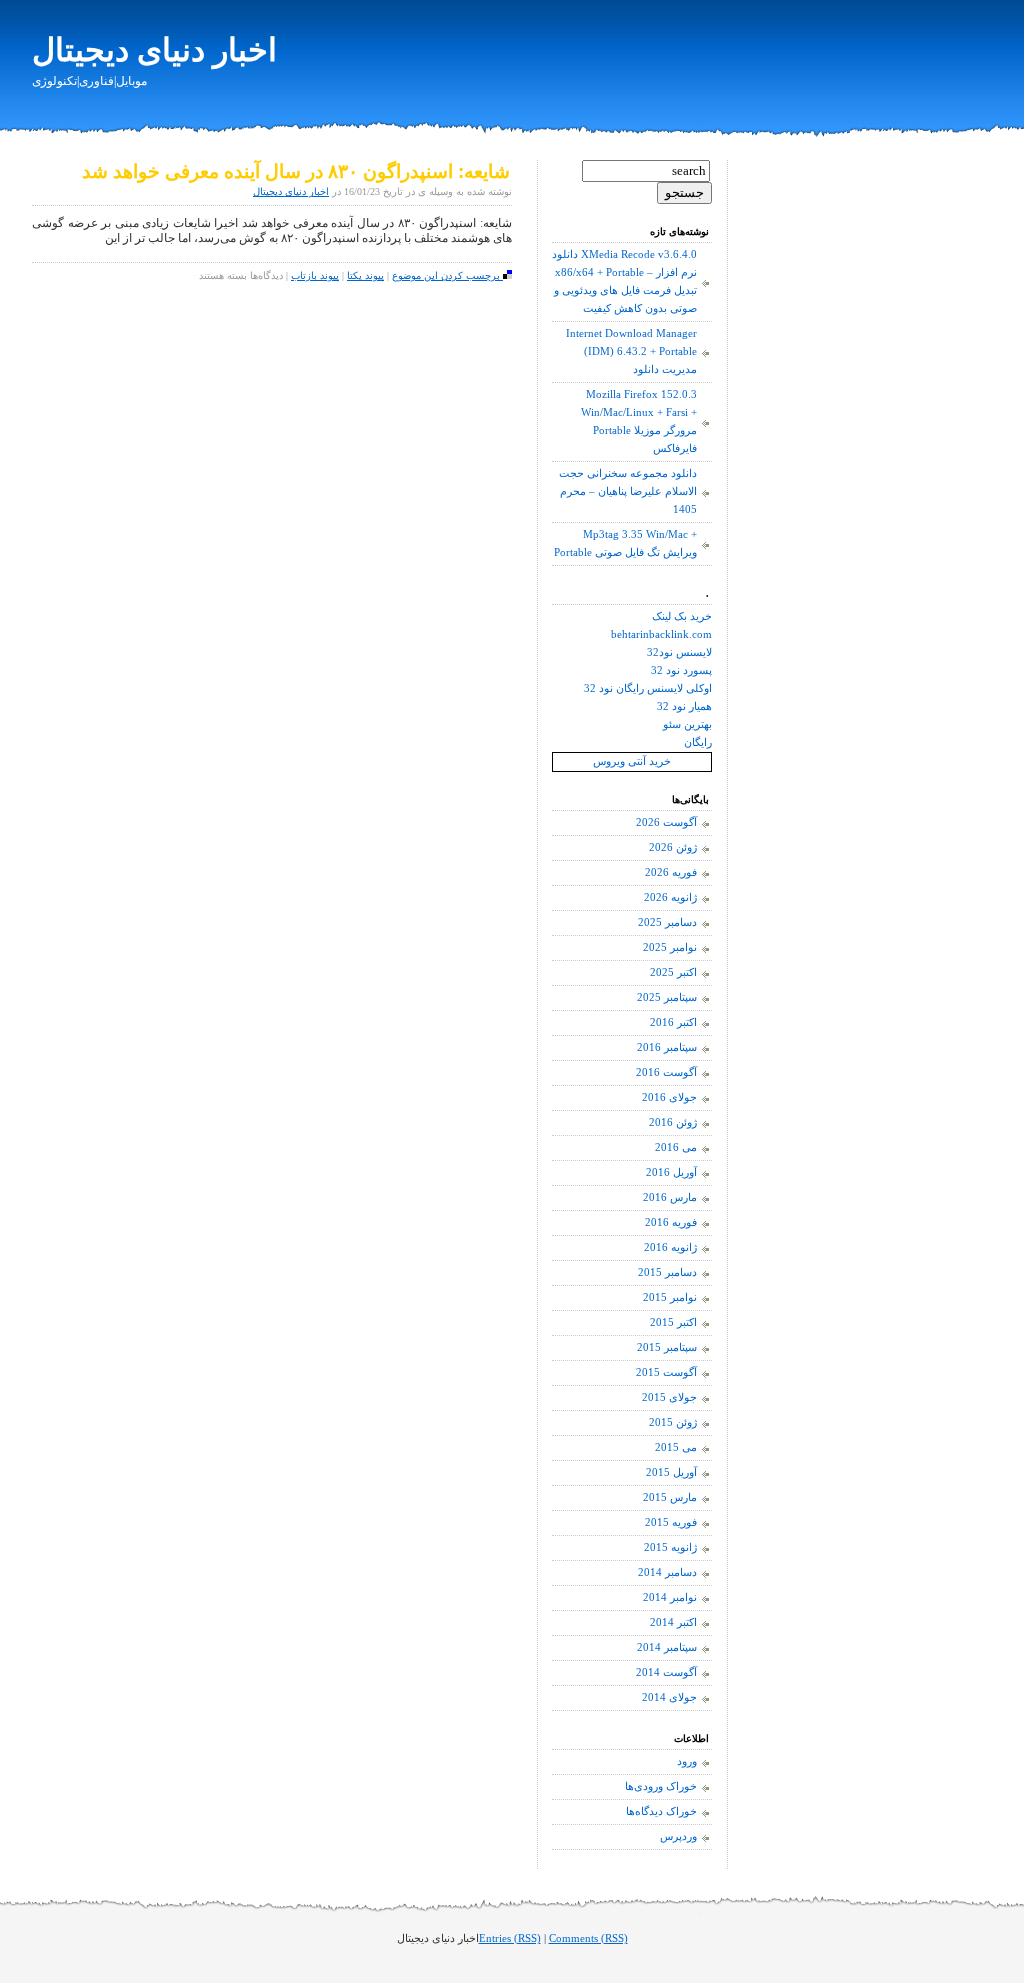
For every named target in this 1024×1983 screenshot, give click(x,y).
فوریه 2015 (671, 1522)
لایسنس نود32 (679, 652)
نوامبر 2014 (670, 1597)
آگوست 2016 (666, 1072)
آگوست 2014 (666, 1672)
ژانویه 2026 (670, 897)
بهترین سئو (687, 724)
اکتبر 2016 (673, 1022)
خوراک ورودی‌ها (661, 1786)
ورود (687, 1761)
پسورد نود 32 (681, 670)
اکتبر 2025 (673, 972)
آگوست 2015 (666, 1372)
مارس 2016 (670, 1197)
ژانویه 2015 (670, 1547)
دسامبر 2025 (667, 922)
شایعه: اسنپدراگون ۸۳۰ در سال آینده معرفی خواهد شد (296, 171)
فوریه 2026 (671, 872)
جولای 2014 (669, 1697)
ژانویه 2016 (670, 1247)
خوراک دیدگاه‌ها (661, 1811)
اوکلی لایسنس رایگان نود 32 (648, 688)
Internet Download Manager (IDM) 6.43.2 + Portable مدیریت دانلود (631, 351)
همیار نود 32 (684, 706)
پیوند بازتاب (315, 275)
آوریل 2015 (671, 1472)
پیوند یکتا (365, 275)
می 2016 (676, 1147)
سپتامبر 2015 (667, 1347)
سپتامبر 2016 (667, 1047)
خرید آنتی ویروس (632, 761)
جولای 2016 (669, 1097)
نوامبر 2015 (670, 1297)
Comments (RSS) (588, 1938)
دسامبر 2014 (667, 1572)
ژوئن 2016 (673, 1122)
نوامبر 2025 (670, 947)
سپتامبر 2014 (667, 1647)
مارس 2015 (670, 1497)
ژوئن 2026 (673, 847)
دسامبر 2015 (667, 1272)
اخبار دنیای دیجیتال (154, 50)
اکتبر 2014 (673, 1622)
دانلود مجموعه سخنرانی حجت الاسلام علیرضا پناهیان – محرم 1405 (628, 491)
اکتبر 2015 (673, 1322)
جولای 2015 (669, 1397)
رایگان (698, 742)
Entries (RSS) (510, 1938)
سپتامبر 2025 (667, 997)
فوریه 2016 (671, 1222)
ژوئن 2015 (673, 1422)
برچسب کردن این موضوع (447, 275)
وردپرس (678, 1836)
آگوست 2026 (666, 822)
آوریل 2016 (671, 1172)
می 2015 (676, 1447)
